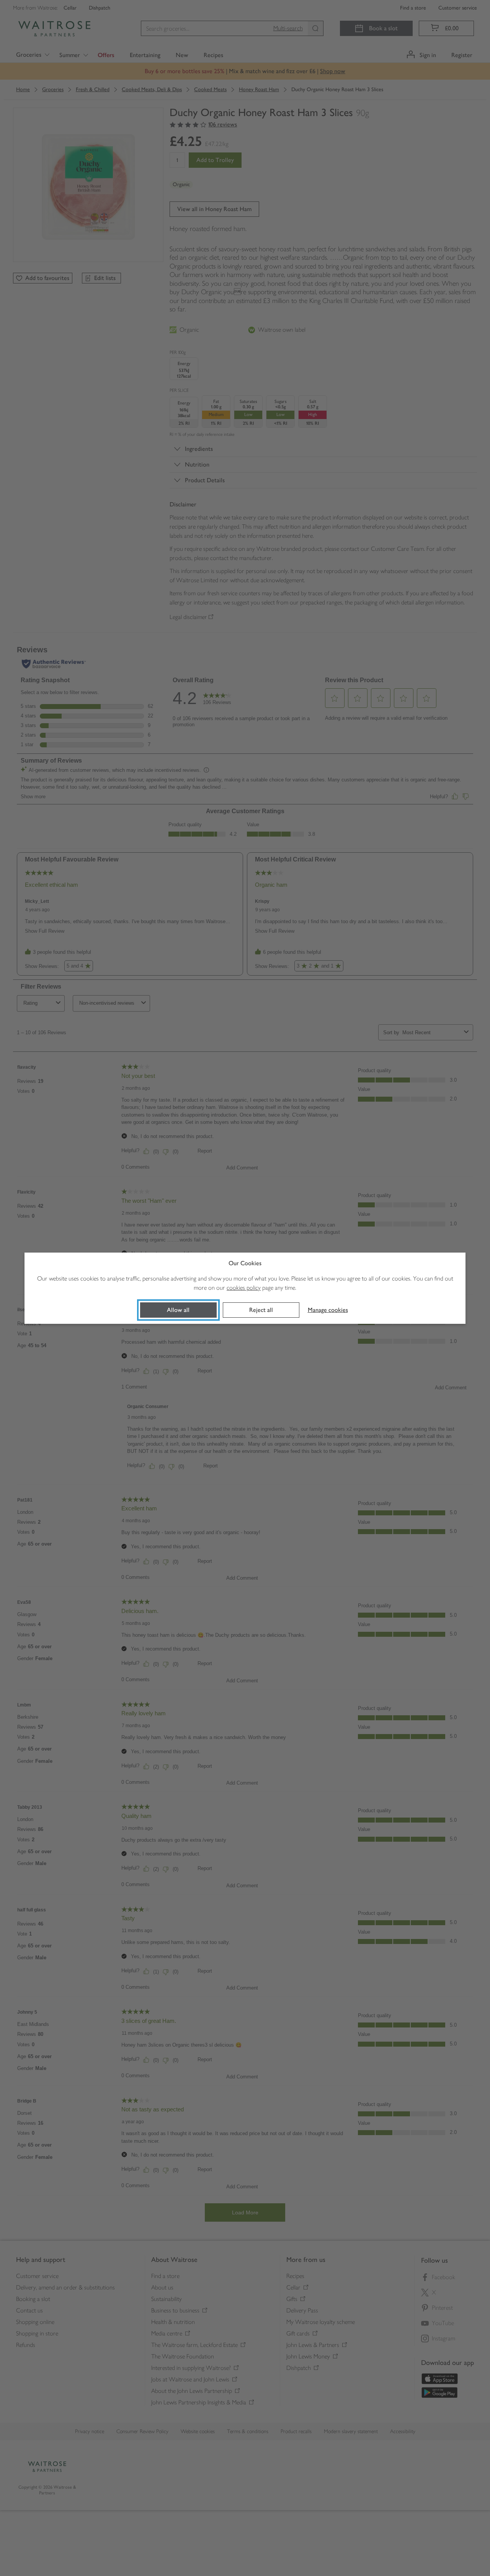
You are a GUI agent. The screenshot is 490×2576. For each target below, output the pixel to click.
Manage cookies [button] (328, 1310)
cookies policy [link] (244, 1288)
